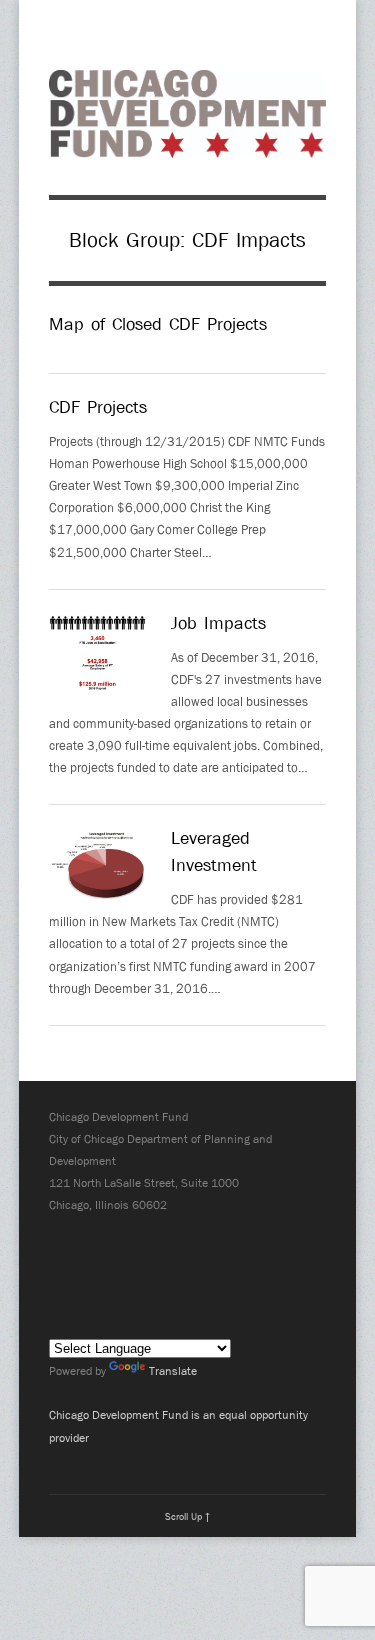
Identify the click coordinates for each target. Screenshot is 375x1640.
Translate (173, 1371)
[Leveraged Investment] (97, 870)
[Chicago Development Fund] (187, 146)
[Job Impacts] (97, 656)
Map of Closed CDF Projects (158, 324)
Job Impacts (218, 623)
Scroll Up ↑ (187, 1516)
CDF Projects (98, 407)
